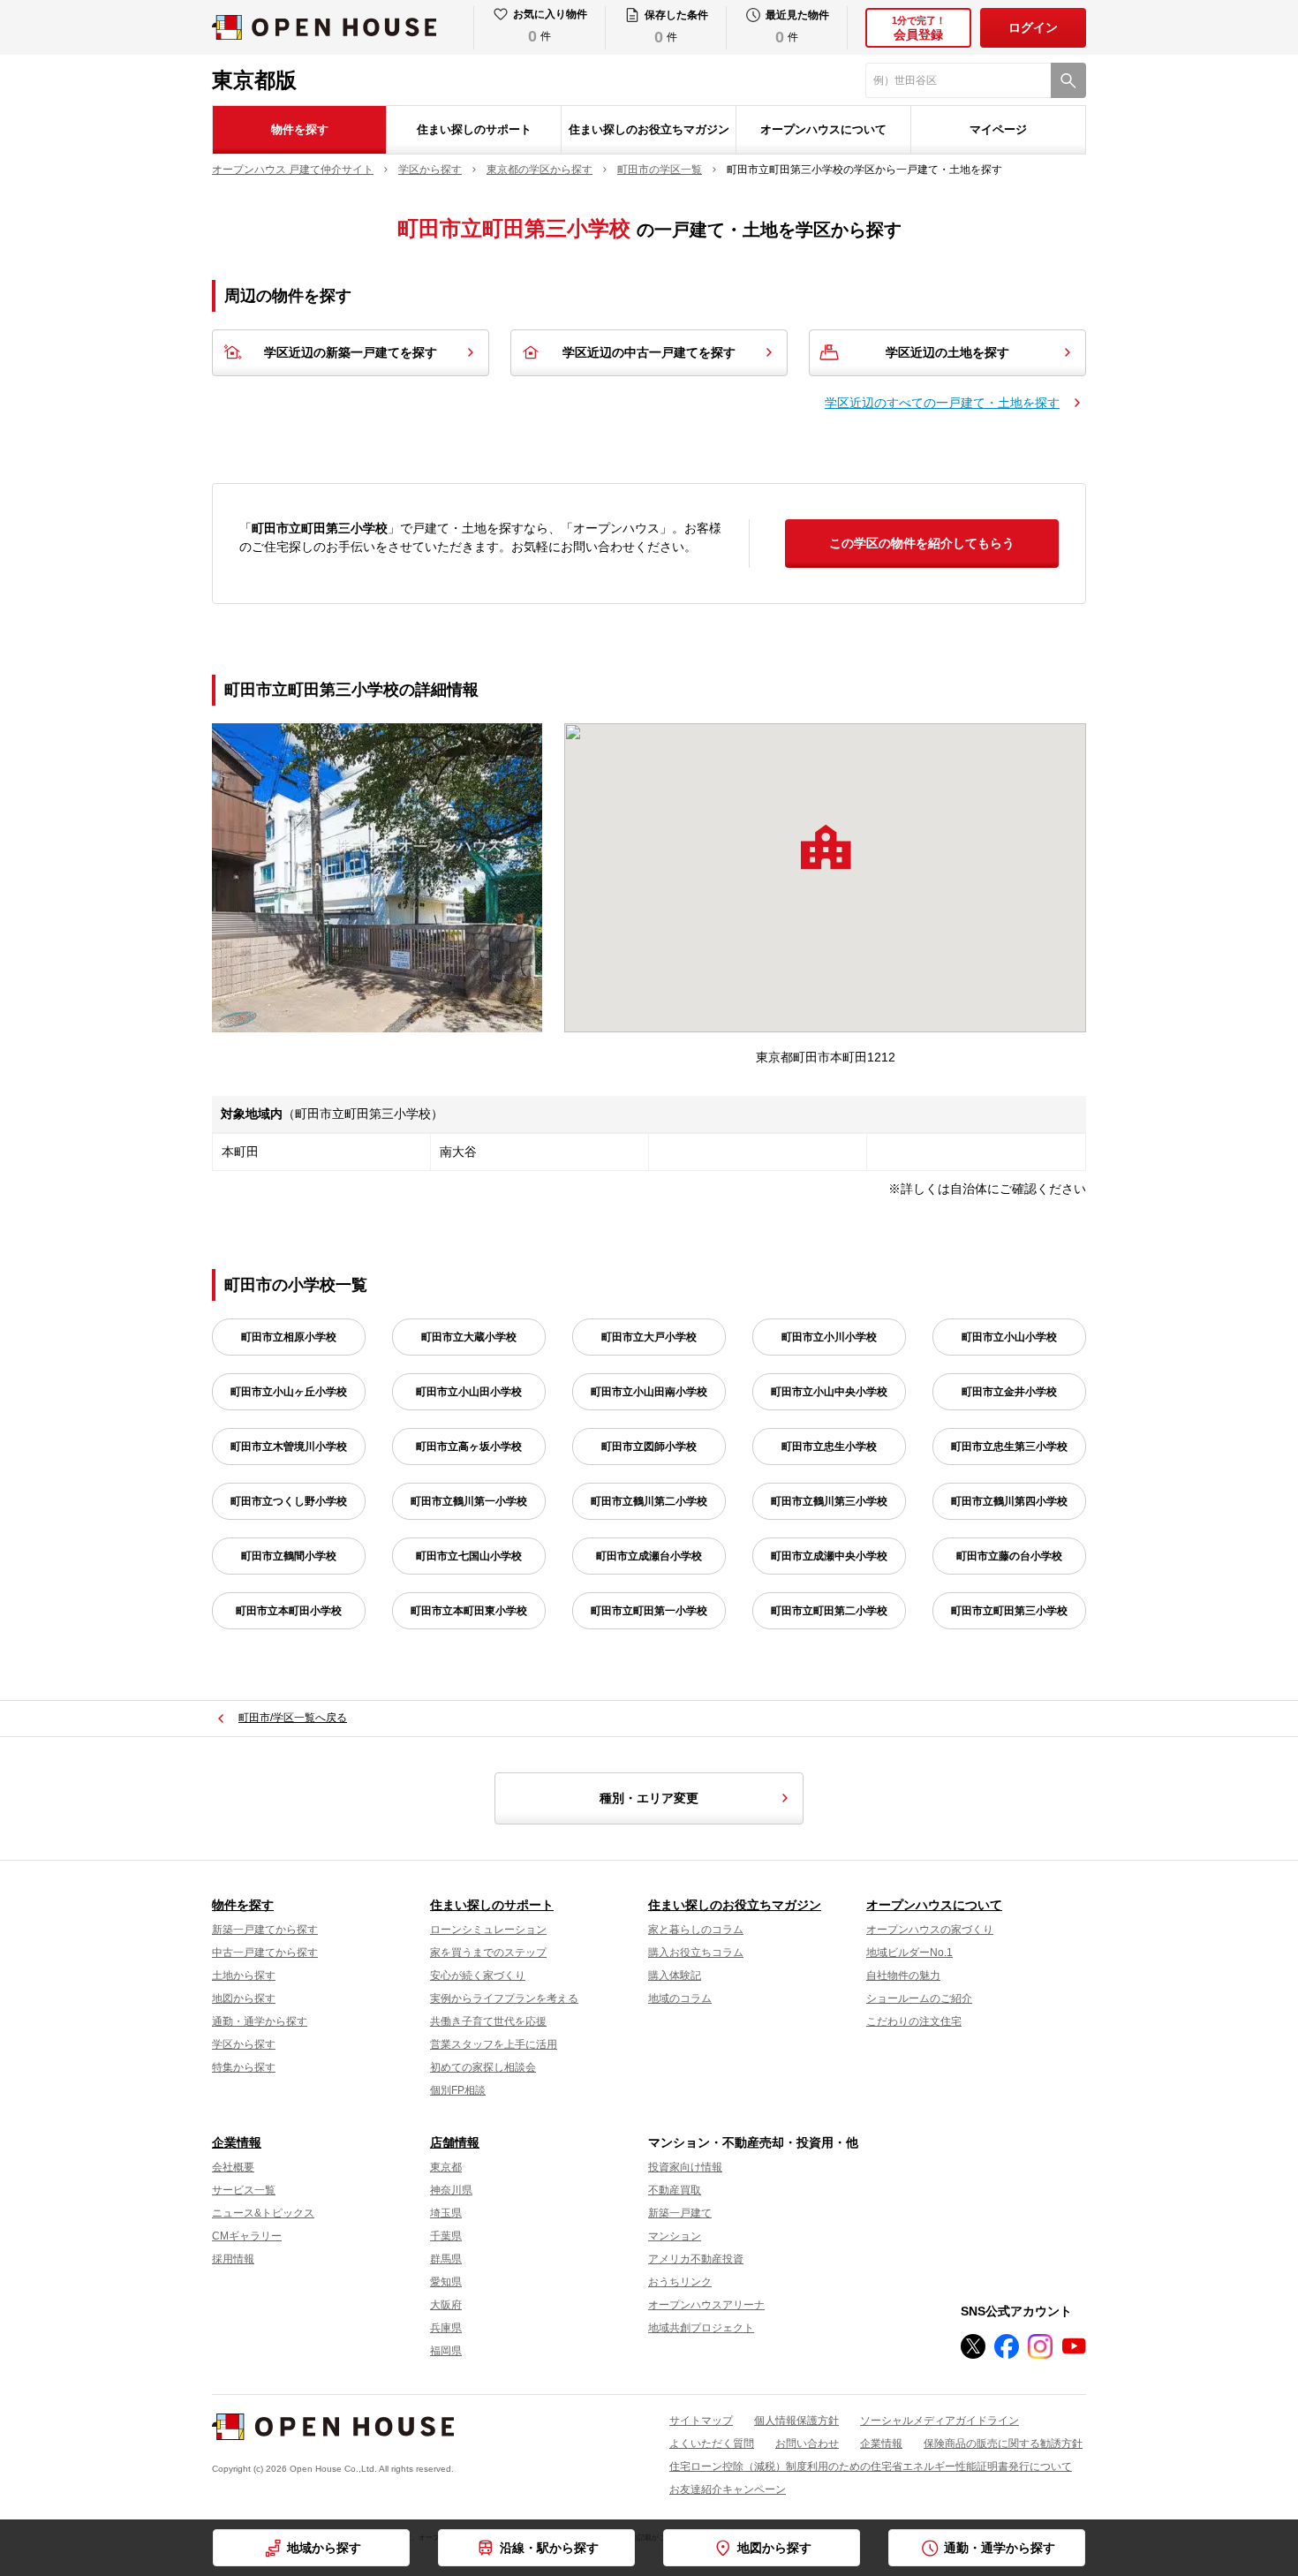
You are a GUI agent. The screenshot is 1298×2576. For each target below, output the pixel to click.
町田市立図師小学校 (649, 1447)
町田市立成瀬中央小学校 (829, 1556)
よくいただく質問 (712, 2444)
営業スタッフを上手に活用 (494, 2044)
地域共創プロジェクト (701, 2328)
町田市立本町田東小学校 (469, 1611)
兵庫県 (446, 2328)
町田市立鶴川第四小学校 (1009, 1501)
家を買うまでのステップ (488, 1953)
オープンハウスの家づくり (930, 1930)
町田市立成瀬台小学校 (649, 1556)
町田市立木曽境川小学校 (289, 1447)
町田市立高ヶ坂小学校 (469, 1447)
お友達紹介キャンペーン (728, 2489)
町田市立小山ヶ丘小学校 (289, 1392)
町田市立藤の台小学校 (1009, 1556)
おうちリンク (680, 2282)
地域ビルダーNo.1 (909, 1953)
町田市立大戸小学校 (649, 1337)
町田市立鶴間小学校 (289, 1556)
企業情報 (237, 2142)
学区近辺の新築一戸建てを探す (351, 352)
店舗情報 (455, 2142)
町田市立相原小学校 (289, 1337)
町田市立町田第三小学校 (1009, 1611)
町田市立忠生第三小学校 (1009, 1447)
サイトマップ (701, 2421)
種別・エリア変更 (649, 1798)
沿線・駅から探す (549, 2548)
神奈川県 (451, 2190)
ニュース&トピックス (263, 2213)
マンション (675, 2236)
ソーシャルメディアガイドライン (940, 2421)
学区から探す (244, 2044)
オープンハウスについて (823, 129)
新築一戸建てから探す (265, 1930)
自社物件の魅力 (903, 1975)
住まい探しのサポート (474, 129)
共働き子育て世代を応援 (488, 2021)
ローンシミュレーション (488, 1930)
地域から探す (324, 2548)
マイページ (998, 129)
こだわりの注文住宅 (914, 2021)
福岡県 (446, 2351)
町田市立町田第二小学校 (829, 1611)
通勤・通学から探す (260, 2021)
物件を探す (300, 129)
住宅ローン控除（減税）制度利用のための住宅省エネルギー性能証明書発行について (871, 2466)
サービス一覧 (244, 2190)
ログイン (1033, 27)
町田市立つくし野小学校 (289, 1501)
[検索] (1068, 80)
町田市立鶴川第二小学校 (649, 1501)
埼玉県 (446, 2213)
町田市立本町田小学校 (289, 1611)
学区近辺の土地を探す (947, 352)
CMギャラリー (247, 2236)
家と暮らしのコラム (696, 1930)
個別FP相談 (458, 2090)
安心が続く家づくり (478, 1975)
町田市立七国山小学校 (469, 1556)
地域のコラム (680, 1998)
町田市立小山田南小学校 (649, 1392)
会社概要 (233, 2167)
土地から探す (244, 1975)
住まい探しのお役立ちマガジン (649, 129)
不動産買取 (675, 2190)
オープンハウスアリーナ (706, 2305)
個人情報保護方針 (796, 2421)
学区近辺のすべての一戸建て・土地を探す (942, 403)
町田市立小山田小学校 (469, 1392)
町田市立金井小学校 (1009, 1392)
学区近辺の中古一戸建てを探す (649, 352)
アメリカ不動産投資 (696, 2259)
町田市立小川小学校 (829, 1337)
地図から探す (244, 1998)
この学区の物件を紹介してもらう (922, 543)
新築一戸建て (680, 2213)
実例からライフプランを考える (504, 1998)
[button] (826, 847)
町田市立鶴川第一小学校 (469, 1501)
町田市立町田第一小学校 (649, 1611)
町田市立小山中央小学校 (829, 1392)
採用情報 (233, 2259)
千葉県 (446, 2236)
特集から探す (244, 2067)
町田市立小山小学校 (1009, 1337)
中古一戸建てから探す (265, 1953)
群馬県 (446, 2259)
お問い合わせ (807, 2444)
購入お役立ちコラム (696, 1953)
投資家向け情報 (685, 2167)
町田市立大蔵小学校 (469, 1337)
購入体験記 (675, 1975)
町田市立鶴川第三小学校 (829, 1501)
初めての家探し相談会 (483, 2067)
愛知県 (446, 2282)
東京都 (446, 2167)
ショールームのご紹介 (919, 1998)
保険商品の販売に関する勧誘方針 (1003, 2444)
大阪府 (446, 2305)
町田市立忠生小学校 (829, 1447)
